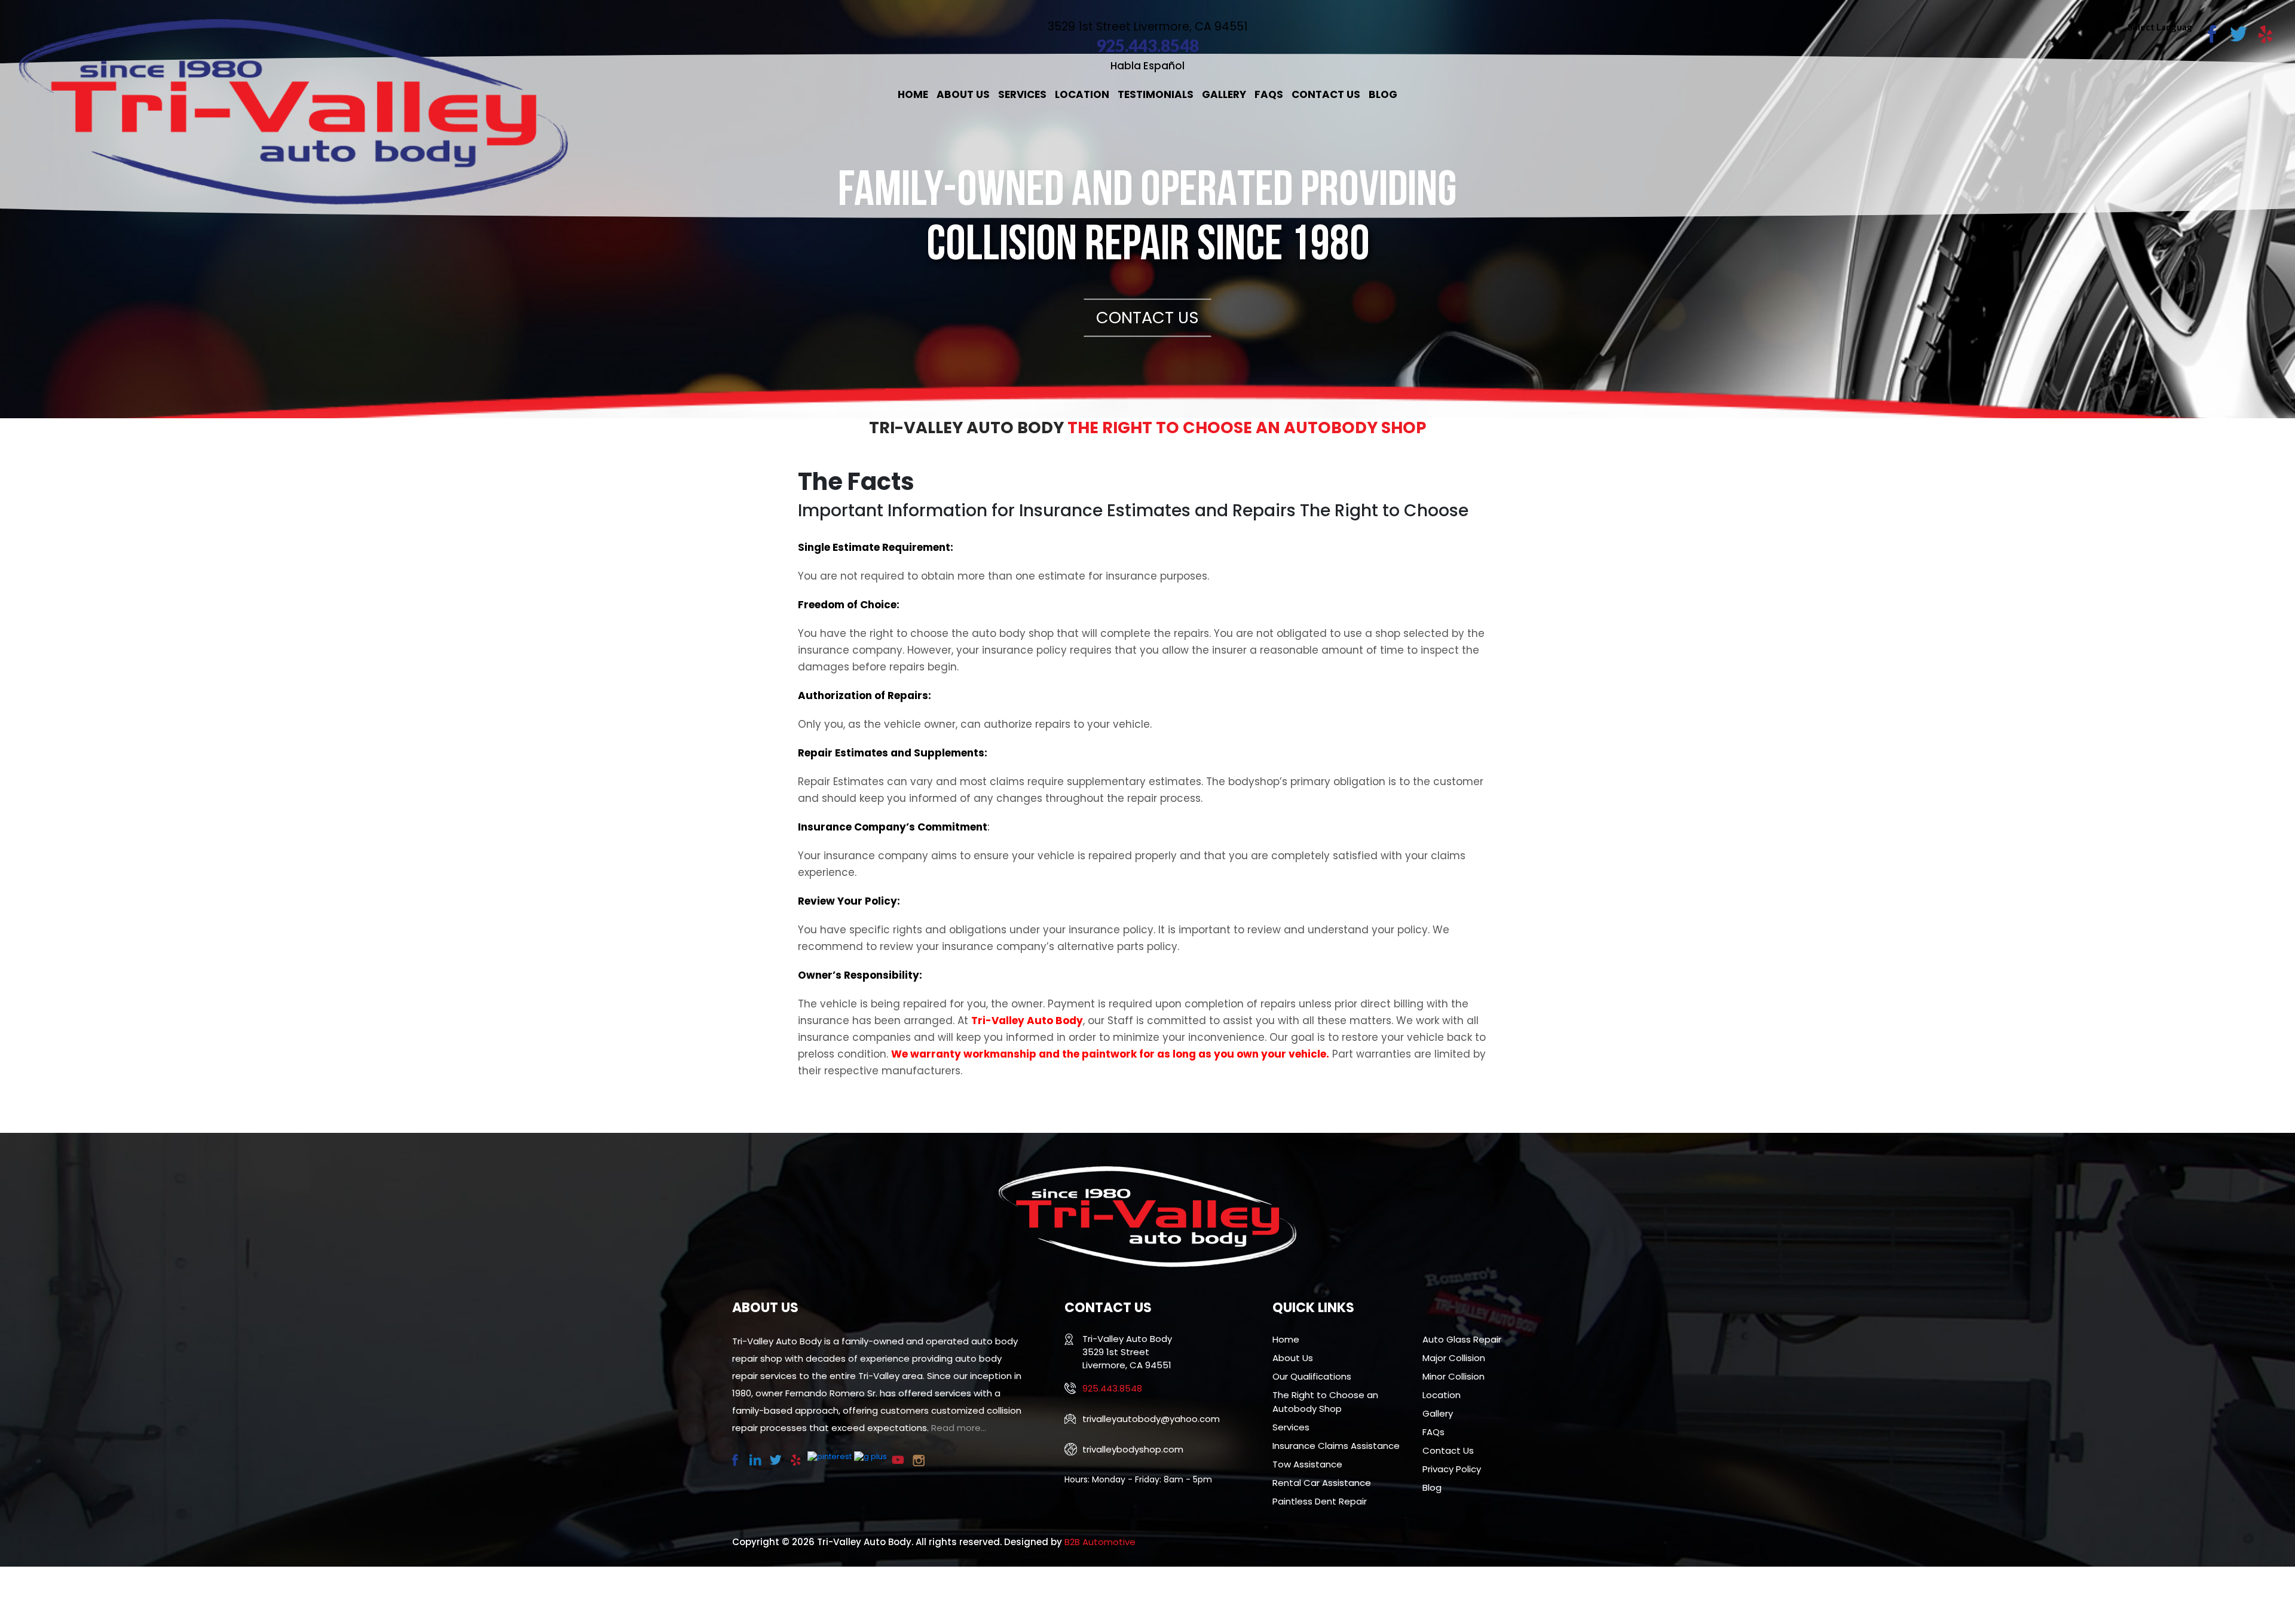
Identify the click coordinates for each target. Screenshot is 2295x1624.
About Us (963, 94)
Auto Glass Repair (1462, 1339)
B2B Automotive (1100, 1542)
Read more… (959, 1428)
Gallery (1224, 94)
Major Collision (1454, 1358)
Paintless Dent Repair (1320, 1501)
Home (913, 94)
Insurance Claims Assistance (1336, 1446)
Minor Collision (1453, 1376)
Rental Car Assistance (1322, 1483)
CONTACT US (1147, 317)
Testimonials (1156, 94)
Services (1022, 94)
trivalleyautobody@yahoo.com (1151, 1419)
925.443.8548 (1147, 45)
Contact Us (1326, 94)
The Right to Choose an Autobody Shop (1325, 1402)
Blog (1383, 94)
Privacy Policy (1452, 1469)
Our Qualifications (1312, 1376)
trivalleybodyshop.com (1133, 1449)
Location (1082, 94)
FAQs (1269, 94)
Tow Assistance (1307, 1464)
